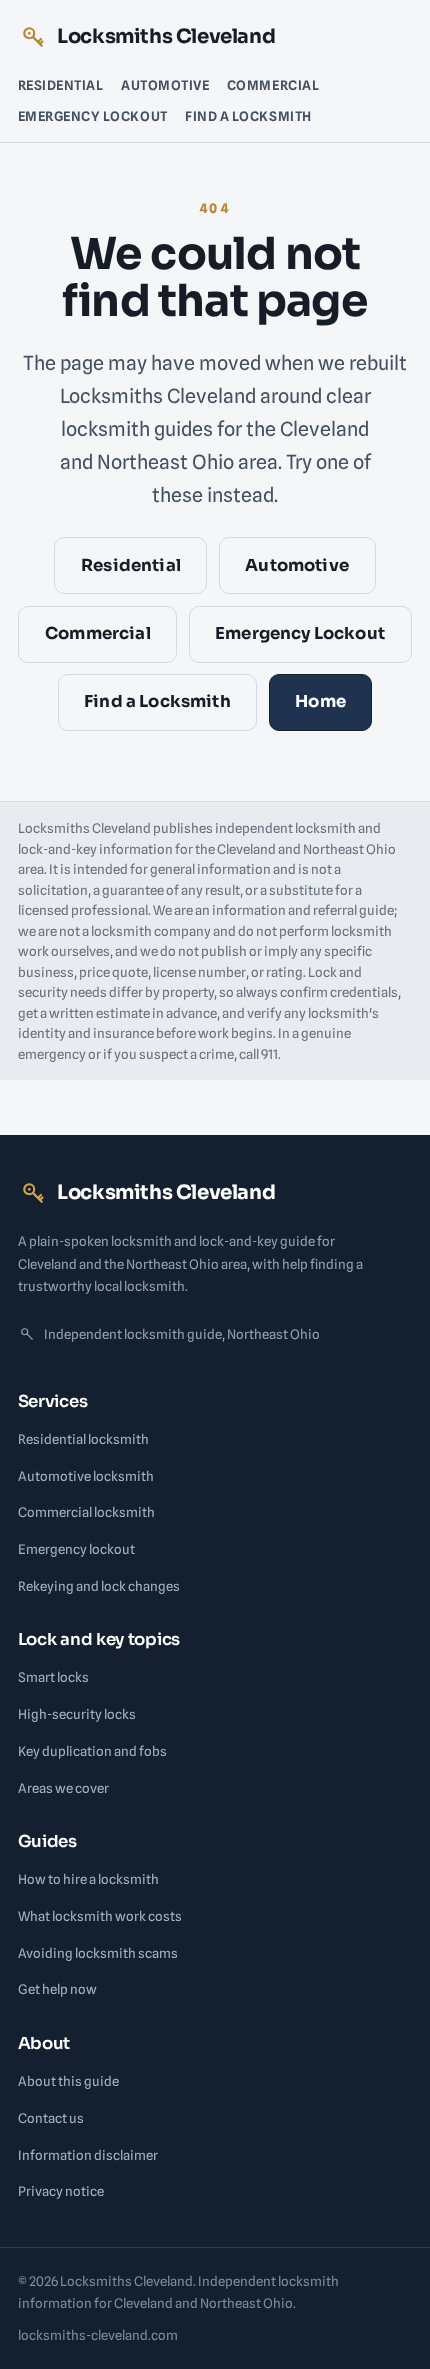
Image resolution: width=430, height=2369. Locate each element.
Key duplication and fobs (92, 1751)
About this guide (68, 2081)
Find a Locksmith (248, 116)
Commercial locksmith (86, 1512)
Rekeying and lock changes (99, 1586)
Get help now (57, 1989)
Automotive (165, 85)
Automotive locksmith (86, 1476)
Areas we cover (63, 1788)
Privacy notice (61, 2191)
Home (320, 701)
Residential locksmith (83, 1439)
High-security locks (77, 1714)
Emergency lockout (76, 1549)
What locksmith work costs (100, 1916)
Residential (61, 85)
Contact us (51, 2118)
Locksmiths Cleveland (166, 36)
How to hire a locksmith (88, 1879)
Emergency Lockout (93, 116)
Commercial (273, 85)
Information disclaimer (88, 2155)
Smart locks (53, 1677)
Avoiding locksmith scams (98, 1953)
